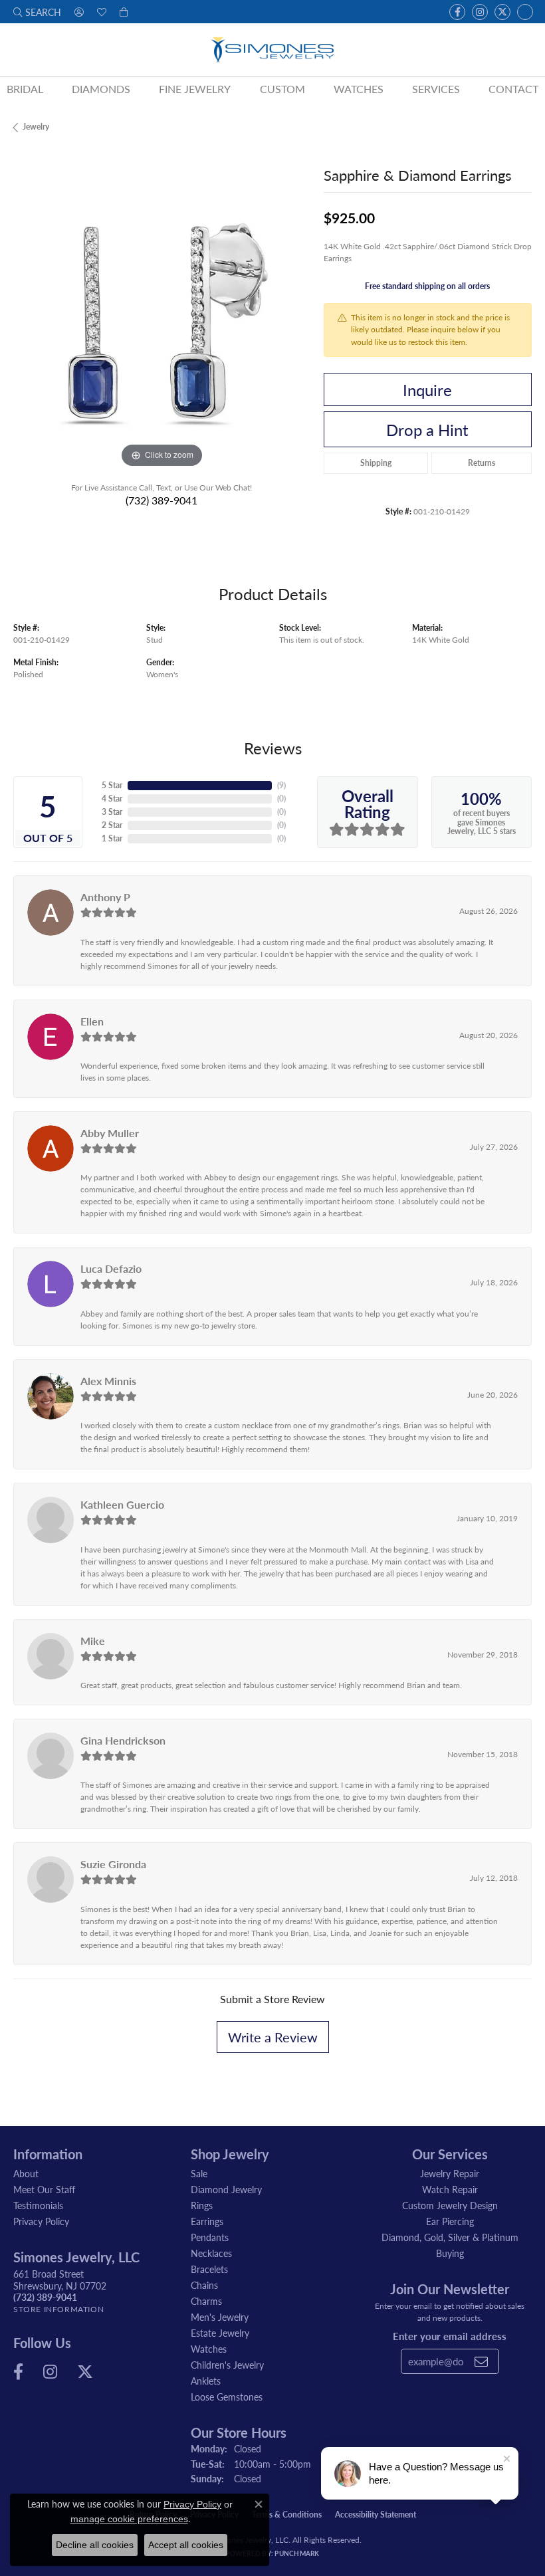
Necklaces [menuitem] (211, 2253)
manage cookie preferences (129, 2519)
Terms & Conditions (287, 2515)
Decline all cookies (95, 2545)
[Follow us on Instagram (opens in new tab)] (480, 12)
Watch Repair (450, 2189)
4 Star (112, 799)
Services (436, 89)
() (281, 785)
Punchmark (297, 2553)
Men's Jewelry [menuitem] (220, 2317)
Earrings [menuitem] (207, 2221)
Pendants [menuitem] (210, 2237)
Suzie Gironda (113, 1864)
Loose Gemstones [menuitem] (227, 2397)
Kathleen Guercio (122, 1504)
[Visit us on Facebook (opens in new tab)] (457, 12)
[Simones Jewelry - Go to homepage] (272, 50)
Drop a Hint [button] (427, 429)
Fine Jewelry (195, 89)
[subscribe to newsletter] (481, 2361)
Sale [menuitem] (199, 2173)
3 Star (112, 812)
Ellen (92, 1021)
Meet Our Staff (44, 2189)
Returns (482, 463)
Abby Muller (110, 1133)
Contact (513, 89)
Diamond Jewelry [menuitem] (226, 2189)
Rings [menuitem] (202, 2205)
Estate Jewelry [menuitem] (220, 2333)
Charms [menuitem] (206, 2301)
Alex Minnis (108, 1381)
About (26, 2173)
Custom (282, 89)
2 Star (112, 825)
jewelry (36, 127)
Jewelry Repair (450, 2173)
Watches (359, 89)
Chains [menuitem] (204, 2285)
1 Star (112, 838)
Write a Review (273, 2037)
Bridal (25, 89)
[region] (162, 323)
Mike (93, 1641)
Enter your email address (450, 2336)
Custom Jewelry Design (450, 2205)
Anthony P (105, 897)
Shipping (376, 463)
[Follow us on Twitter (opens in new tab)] (502, 12)
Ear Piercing (450, 2221)
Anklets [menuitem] (206, 2381)
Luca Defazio (111, 1268)
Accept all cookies (186, 2545)
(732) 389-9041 (162, 500)
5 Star (112, 785)
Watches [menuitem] (209, 2349)
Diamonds (101, 89)
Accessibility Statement (376, 2515)
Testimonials (38, 2205)
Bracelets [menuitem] (209, 2269)
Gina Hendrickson (123, 1740)
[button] (37, 12)
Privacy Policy (41, 2221)
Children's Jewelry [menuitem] (227, 2365)
